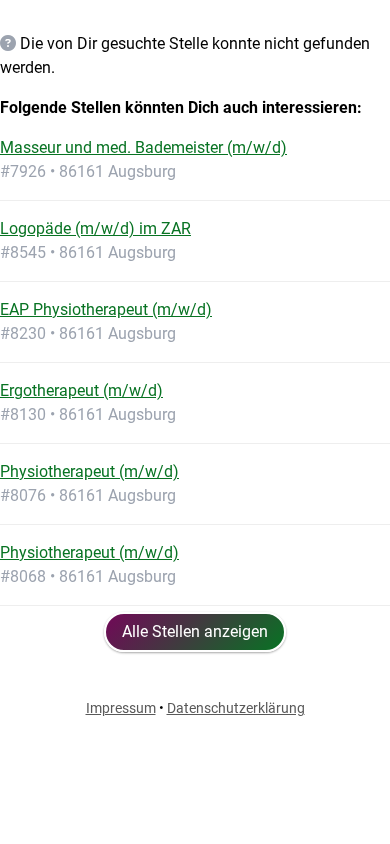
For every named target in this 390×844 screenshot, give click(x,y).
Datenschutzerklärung (236, 708)
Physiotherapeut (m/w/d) (89, 471)
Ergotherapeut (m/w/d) (81, 390)
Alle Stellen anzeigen (195, 631)
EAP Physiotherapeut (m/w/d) (106, 309)
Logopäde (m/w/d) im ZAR (95, 228)
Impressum (121, 708)
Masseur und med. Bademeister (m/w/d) (143, 147)
